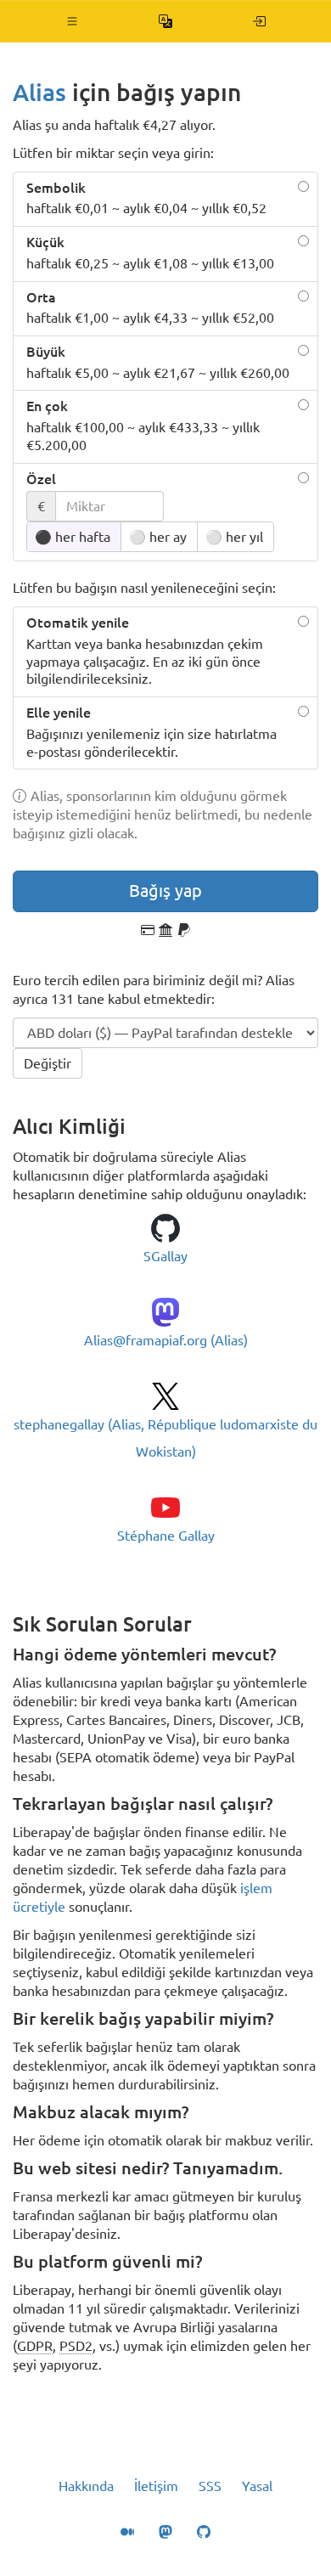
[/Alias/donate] (259, 21)
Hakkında (86, 2486)
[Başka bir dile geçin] (166, 21)
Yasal (257, 2486)
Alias (39, 92)
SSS (210, 2486)
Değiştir (48, 1063)
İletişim (156, 2486)
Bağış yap (165, 891)
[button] (73, 21)
